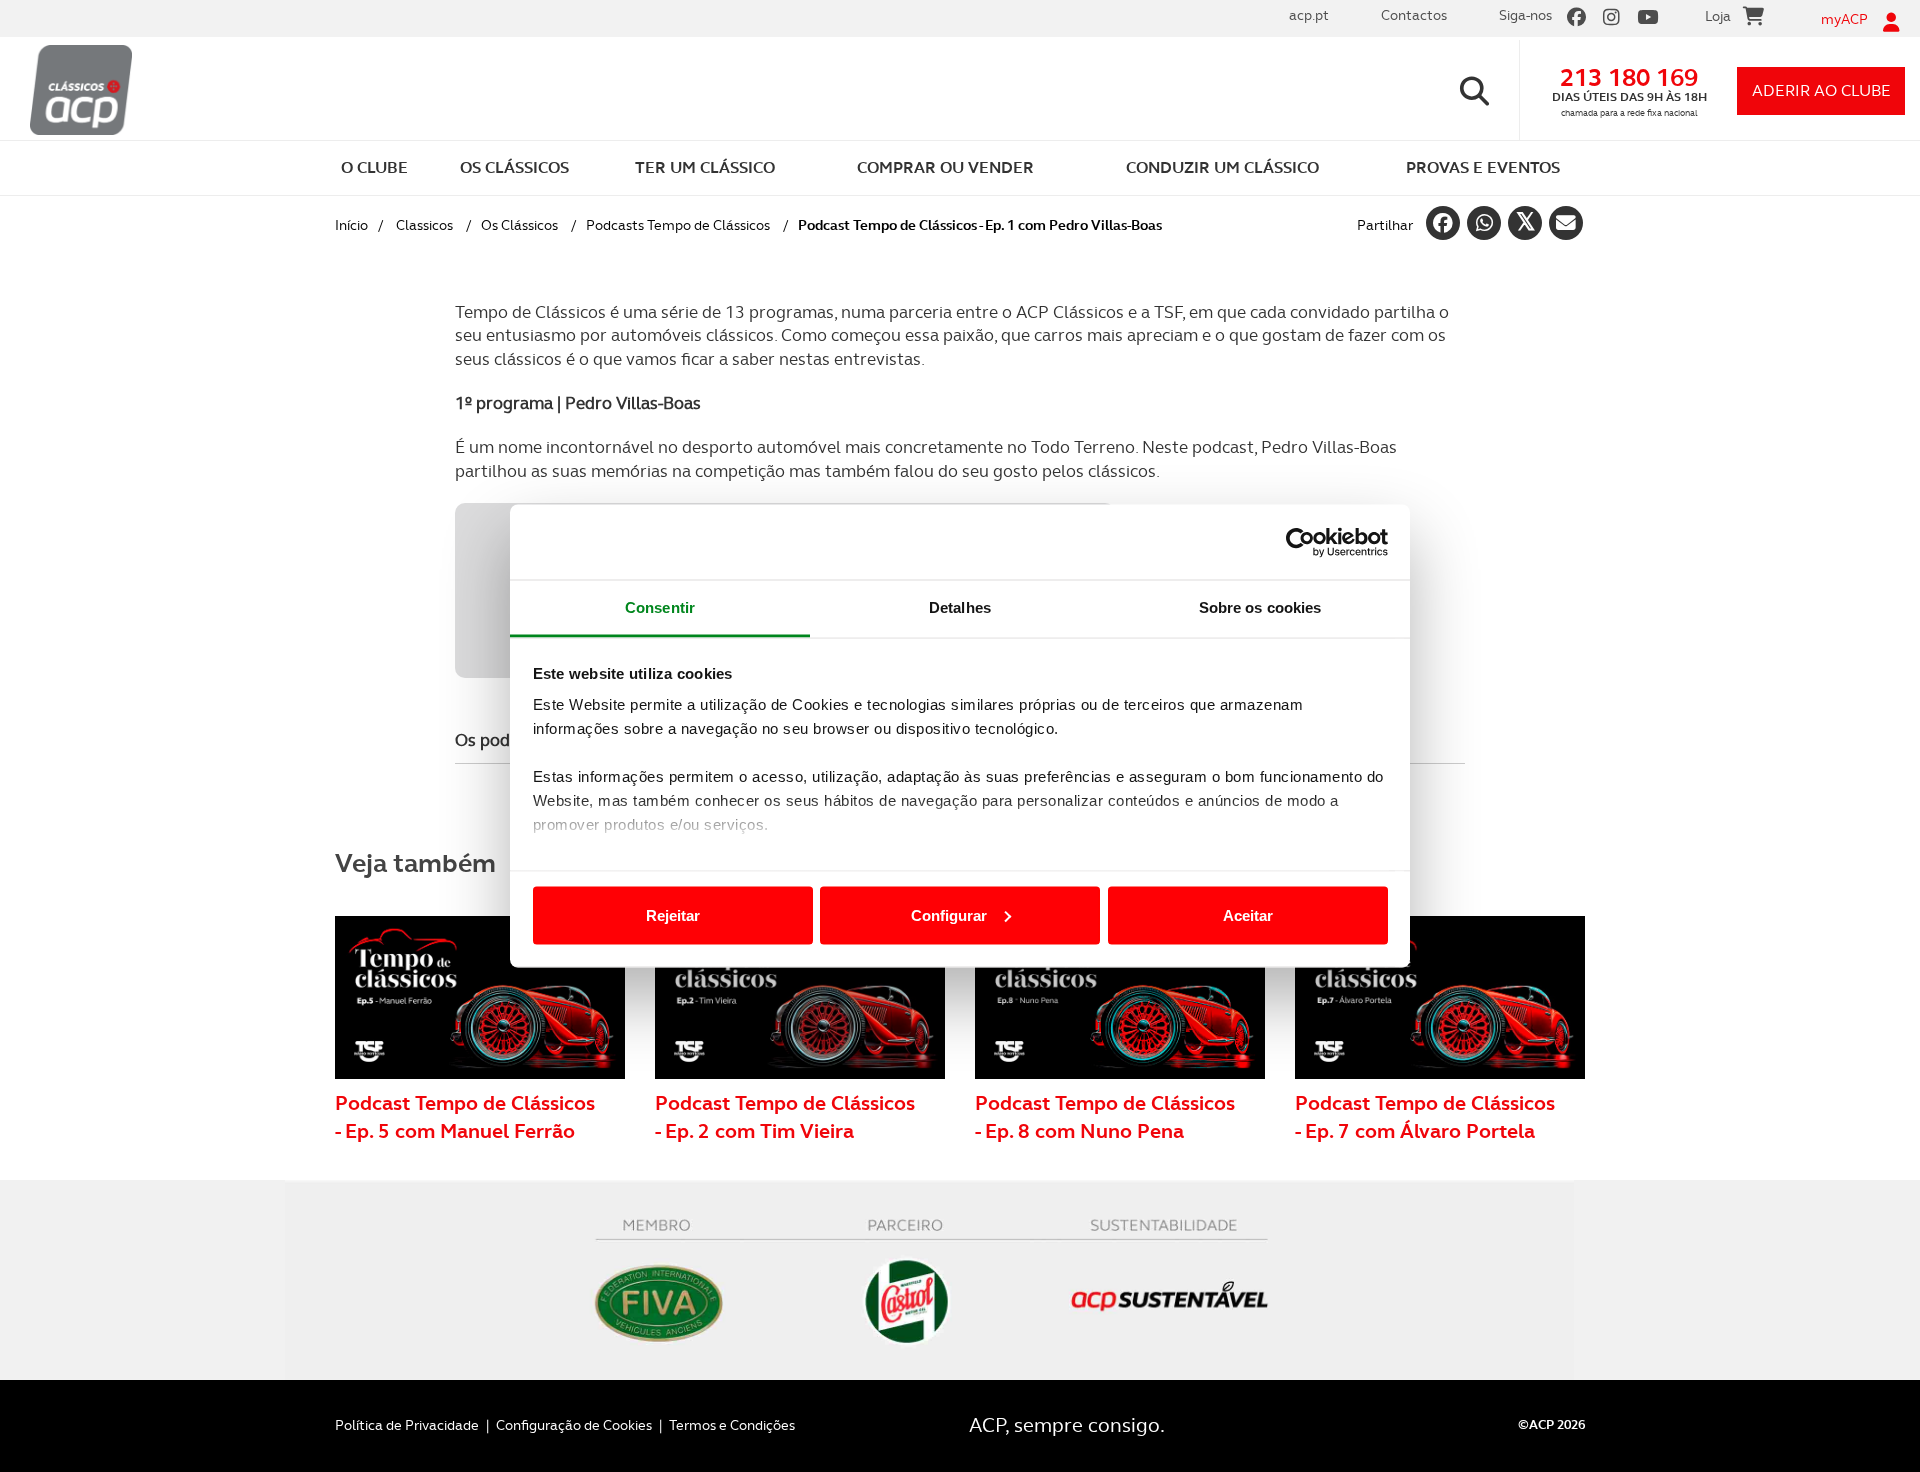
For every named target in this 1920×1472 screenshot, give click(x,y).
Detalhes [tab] (960, 607)
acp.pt (1309, 15)
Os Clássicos (519, 225)
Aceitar (1248, 914)
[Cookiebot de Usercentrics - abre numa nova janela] (1300, 542)
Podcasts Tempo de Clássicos (678, 225)
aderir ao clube (1821, 90)
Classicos (424, 225)
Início (351, 225)
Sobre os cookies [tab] (1260, 607)
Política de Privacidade (407, 1425)
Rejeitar (673, 914)
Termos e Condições (732, 1425)
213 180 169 (1629, 77)
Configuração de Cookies (574, 1425)
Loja (1718, 16)
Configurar (949, 914)
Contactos (1414, 15)
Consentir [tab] (660, 607)
